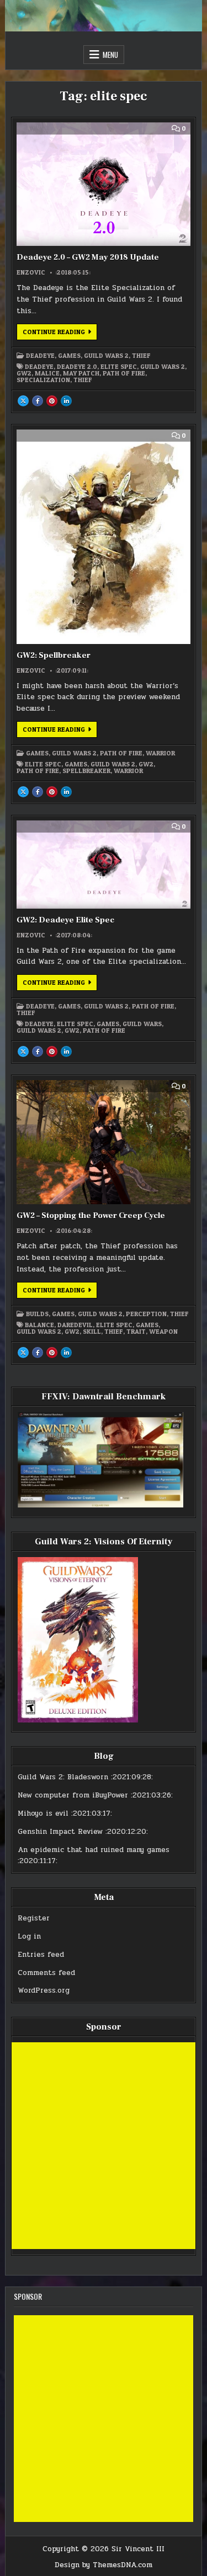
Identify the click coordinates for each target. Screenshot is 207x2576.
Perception (146, 1314)
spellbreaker (86, 771)
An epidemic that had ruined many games (94, 1850)
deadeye (39, 367)
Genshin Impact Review (60, 1832)
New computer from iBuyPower (73, 1795)
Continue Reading (60, 334)
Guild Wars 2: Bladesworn (63, 1777)
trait (136, 1332)
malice (47, 373)
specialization (43, 380)
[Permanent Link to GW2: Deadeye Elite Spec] (103, 865)
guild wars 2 (163, 367)
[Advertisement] (104, 2146)
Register (34, 1918)
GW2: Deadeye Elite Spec (65, 920)
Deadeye (40, 356)
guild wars (142, 1024)
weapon (163, 1332)
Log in (29, 1936)
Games (69, 356)
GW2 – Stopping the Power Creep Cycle (91, 1215)
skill (92, 1332)
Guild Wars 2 (106, 356)
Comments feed (46, 1973)
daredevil (75, 1325)
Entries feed (41, 1955)
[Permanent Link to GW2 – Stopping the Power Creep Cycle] (103, 1142)
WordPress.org (44, 1990)
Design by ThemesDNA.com (104, 2565)
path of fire (124, 373)
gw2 (24, 373)
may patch (81, 373)
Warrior (160, 753)
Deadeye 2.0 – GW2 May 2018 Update (88, 257)
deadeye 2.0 (77, 367)
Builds (37, 1314)
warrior (128, 771)
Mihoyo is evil (43, 1813)
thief (83, 380)
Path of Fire (121, 753)
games (76, 764)
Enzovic (31, 272)
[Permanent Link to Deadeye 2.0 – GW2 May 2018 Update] (103, 184)
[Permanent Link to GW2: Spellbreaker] (103, 537)
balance (39, 1325)
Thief (141, 356)
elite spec (119, 367)
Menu (110, 55)
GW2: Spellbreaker (54, 655)
